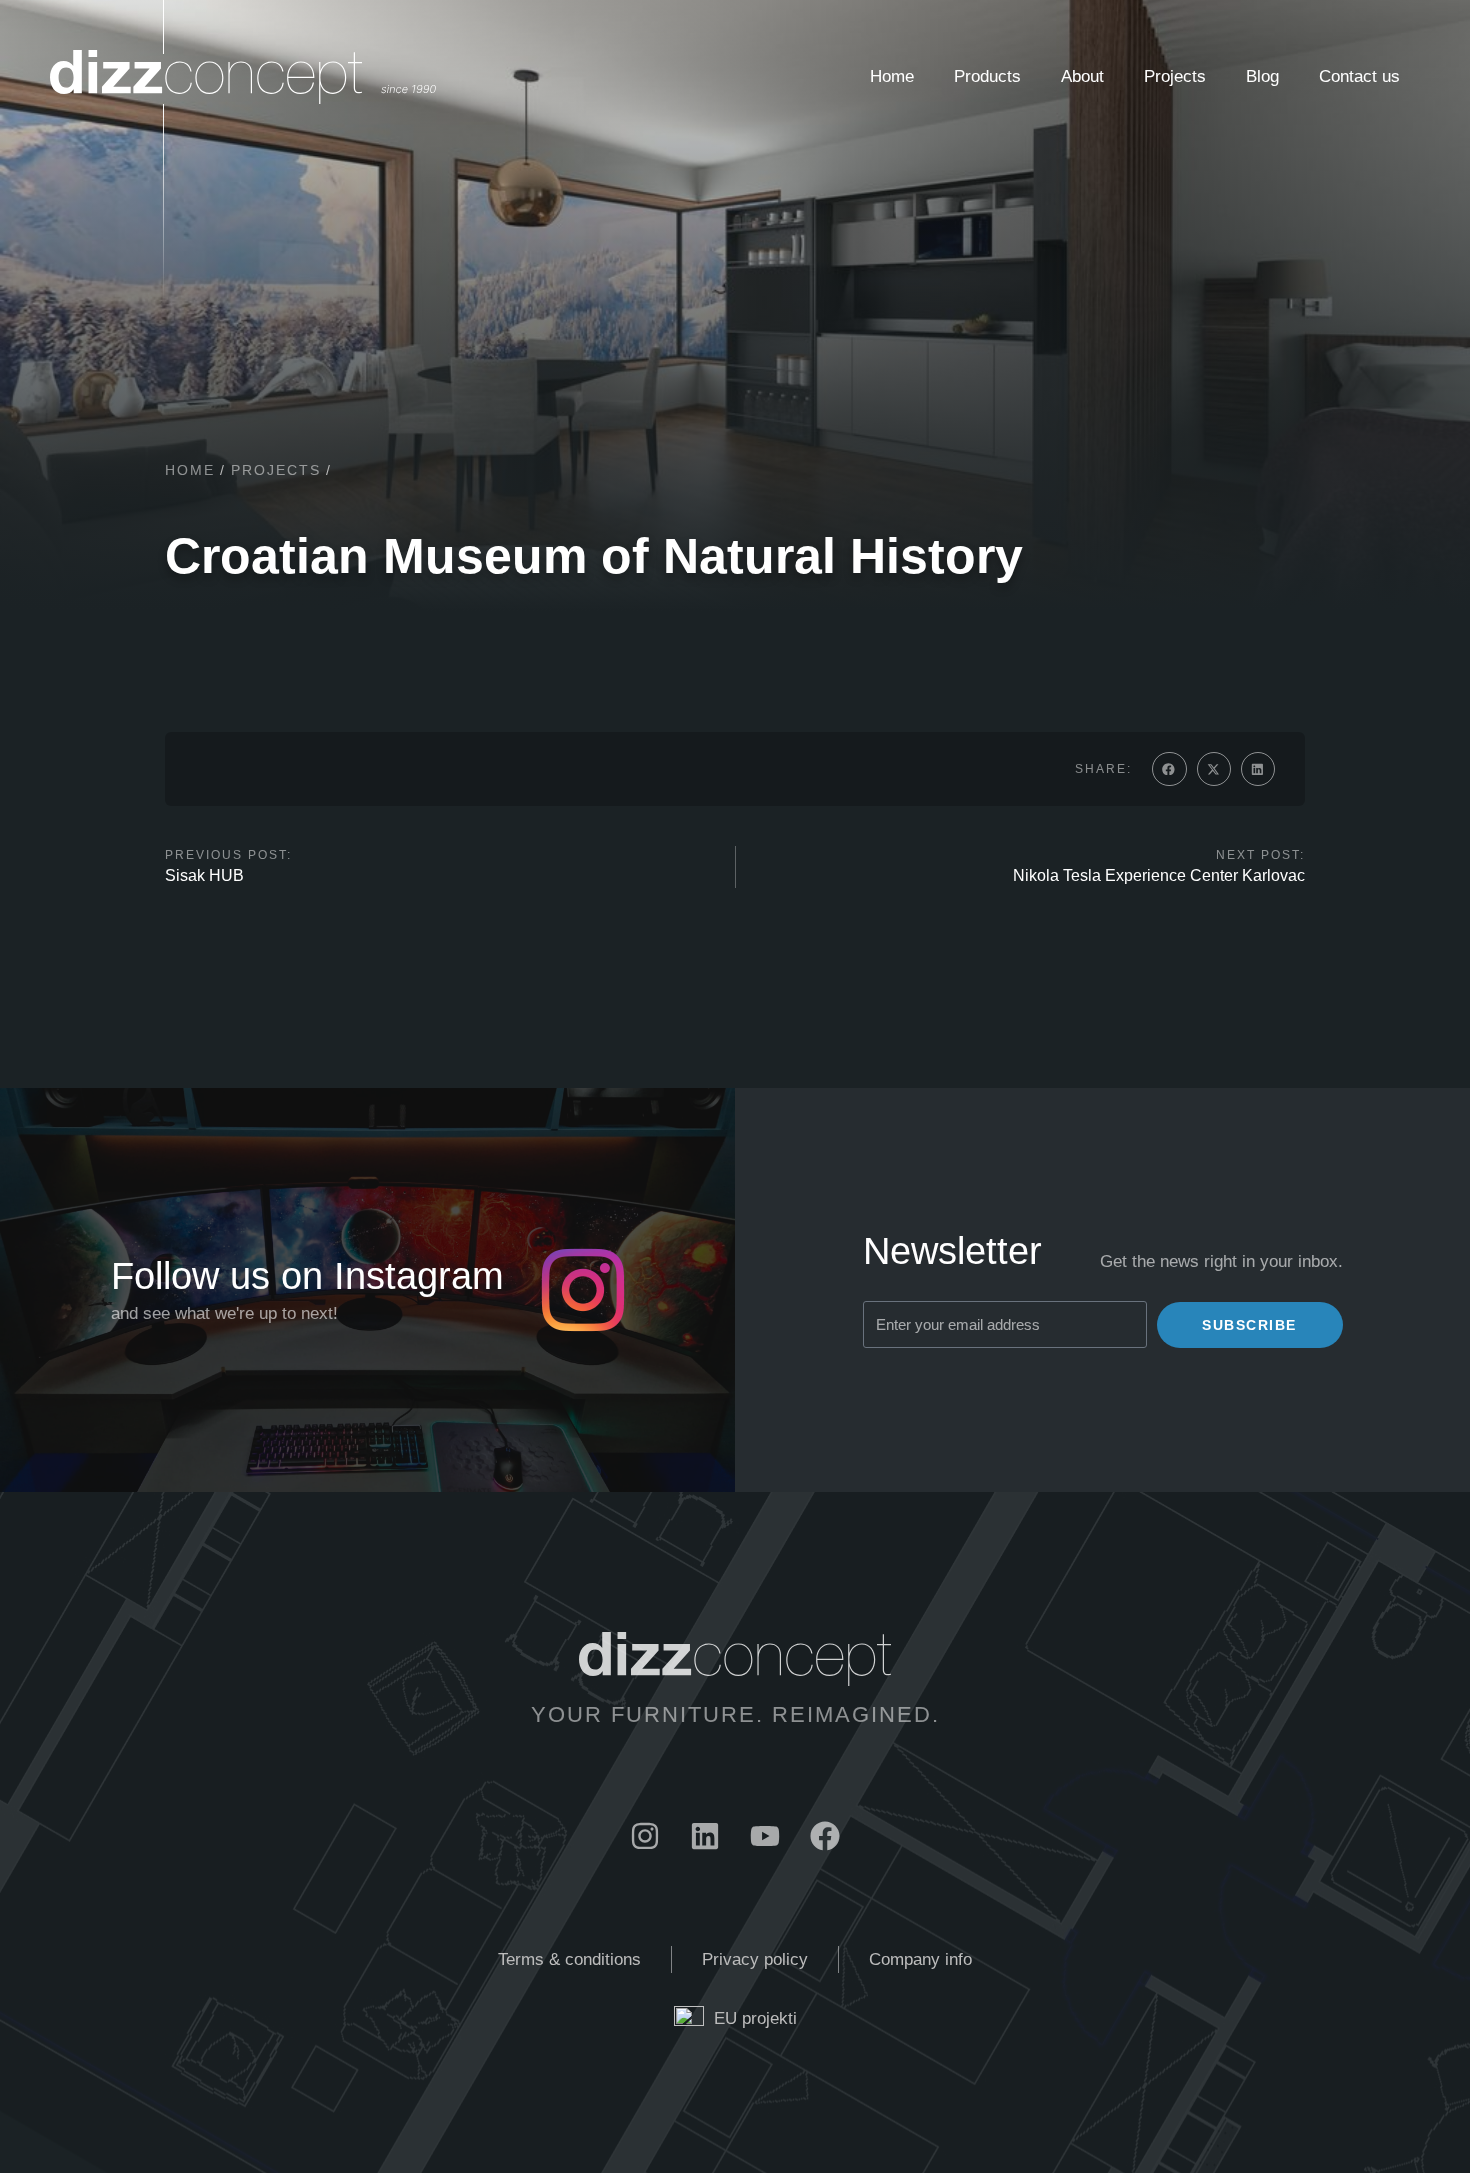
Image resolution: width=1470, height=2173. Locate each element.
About (1082, 76)
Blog (1262, 76)
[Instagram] (645, 1836)
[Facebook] (825, 1836)
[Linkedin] (705, 1836)
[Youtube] (765, 1836)
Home (892, 76)
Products (987, 76)
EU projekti (755, 2018)
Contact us (1359, 76)
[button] (1169, 769)
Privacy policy (755, 1959)
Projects (1175, 76)
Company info (920, 1959)
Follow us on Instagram (307, 1276)
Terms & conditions (569, 1959)
